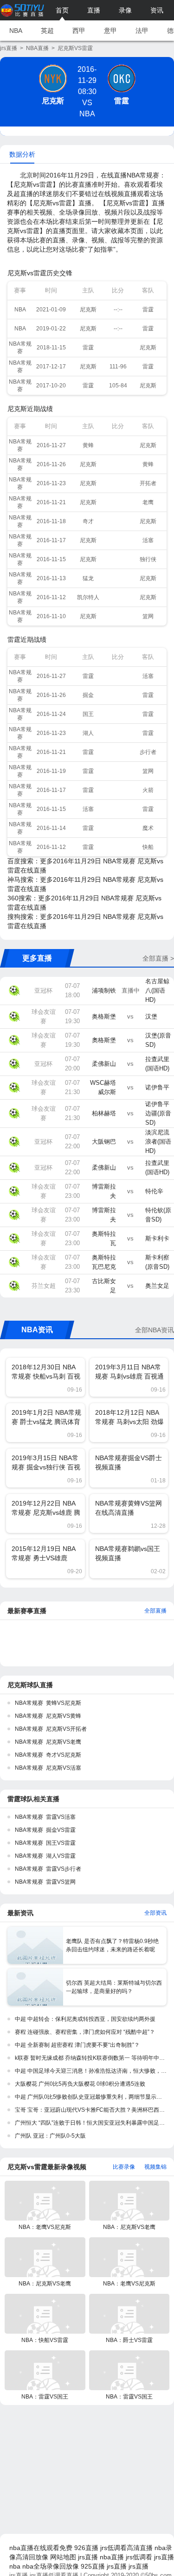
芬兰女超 (44, 1286)
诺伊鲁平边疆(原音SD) (158, 1113)
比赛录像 (124, 2167)
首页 (62, 10)
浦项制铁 (104, 991)
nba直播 (112, 2557)
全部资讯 (155, 1913)
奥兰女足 (157, 1286)
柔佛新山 (104, 1064)
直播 (94, 10)
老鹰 (148, 502)
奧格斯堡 (104, 1040)
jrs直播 (9, 48)
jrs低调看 (139, 2557)
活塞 (148, 540)
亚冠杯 (43, 991)
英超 (47, 31)
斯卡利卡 (157, 1238)
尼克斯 (53, 101)
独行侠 (148, 559)
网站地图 (63, 2557)
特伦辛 (154, 1191)
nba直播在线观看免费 (41, 2548)
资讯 (157, 10)
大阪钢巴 (104, 1142)
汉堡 (151, 1016)
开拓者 (148, 483)
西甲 (79, 31)
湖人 (88, 733)
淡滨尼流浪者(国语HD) (158, 1142)
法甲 (142, 31)
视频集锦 (155, 2167)
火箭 (148, 790)
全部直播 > (158, 958)
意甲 (110, 31)
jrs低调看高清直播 (126, 2548)
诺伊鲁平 (157, 1087)
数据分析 (22, 154)
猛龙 (88, 578)
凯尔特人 (88, 597)
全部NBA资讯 (155, 1330)
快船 (148, 847)
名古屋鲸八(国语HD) (157, 991)
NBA (16, 31)
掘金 (88, 695)
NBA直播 (37, 48)
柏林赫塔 (104, 1113)
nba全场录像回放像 (51, 2566)
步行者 (148, 752)
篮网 (148, 616)
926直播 (86, 2548)
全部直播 (155, 1611)
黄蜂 (88, 445)
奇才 (88, 521)
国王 (88, 714)
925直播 (93, 2566)
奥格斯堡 (104, 1016)
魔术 (148, 828)
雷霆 (122, 101)
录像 (125, 10)
